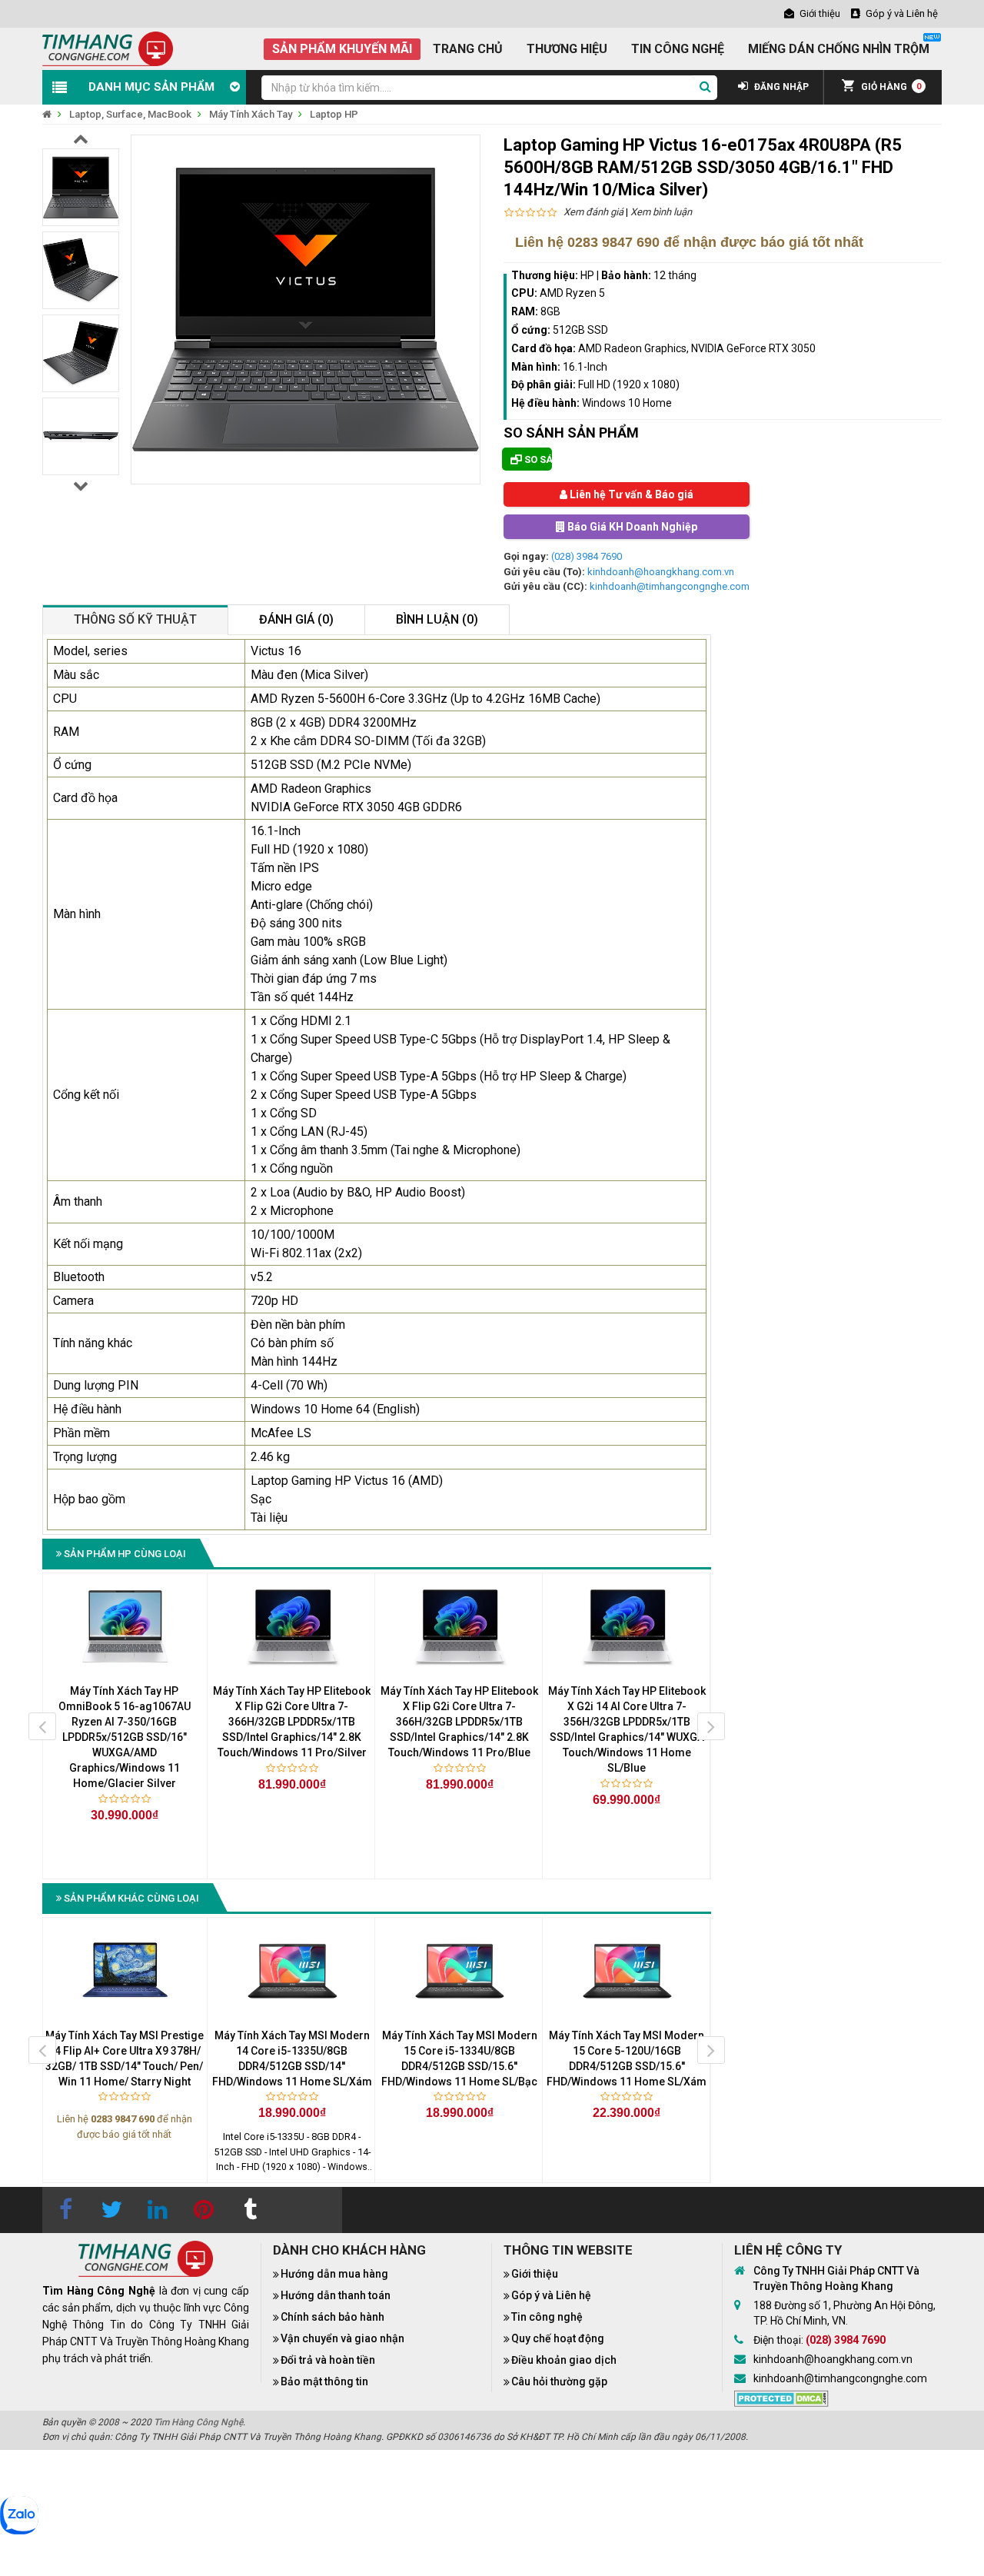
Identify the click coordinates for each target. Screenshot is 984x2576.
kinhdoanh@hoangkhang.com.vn (661, 572)
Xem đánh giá (593, 212)
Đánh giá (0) (296, 619)
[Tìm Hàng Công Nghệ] (108, 48)
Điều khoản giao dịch (564, 2360)
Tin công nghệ (547, 2317)
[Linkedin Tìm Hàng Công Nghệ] (158, 2210)
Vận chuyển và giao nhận (342, 2338)
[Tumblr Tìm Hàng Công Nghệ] (250, 2210)
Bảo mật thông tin (324, 2381)
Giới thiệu (535, 2274)
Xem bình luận (661, 212)
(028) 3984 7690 (587, 556)
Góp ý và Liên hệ (551, 2295)
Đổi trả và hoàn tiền (328, 2360)
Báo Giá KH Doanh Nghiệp (631, 527)
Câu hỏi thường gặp (559, 2381)
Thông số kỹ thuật (135, 619)
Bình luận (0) (437, 619)
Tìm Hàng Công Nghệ (198, 2422)
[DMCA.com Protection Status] (781, 2398)
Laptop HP (334, 114)
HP (587, 275)
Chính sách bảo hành (332, 2317)
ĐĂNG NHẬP (780, 87)
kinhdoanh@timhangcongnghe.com (670, 586)
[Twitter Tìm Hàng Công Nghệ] (111, 2210)
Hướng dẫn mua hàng (334, 2274)
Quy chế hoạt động (558, 2338)
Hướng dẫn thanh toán (336, 2295)
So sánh (537, 459)
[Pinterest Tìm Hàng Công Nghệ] (204, 2210)
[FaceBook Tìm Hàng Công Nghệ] (65, 2210)
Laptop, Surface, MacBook (130, 114)
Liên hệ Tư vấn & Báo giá (630, 494)
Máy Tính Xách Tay (251, 114)
